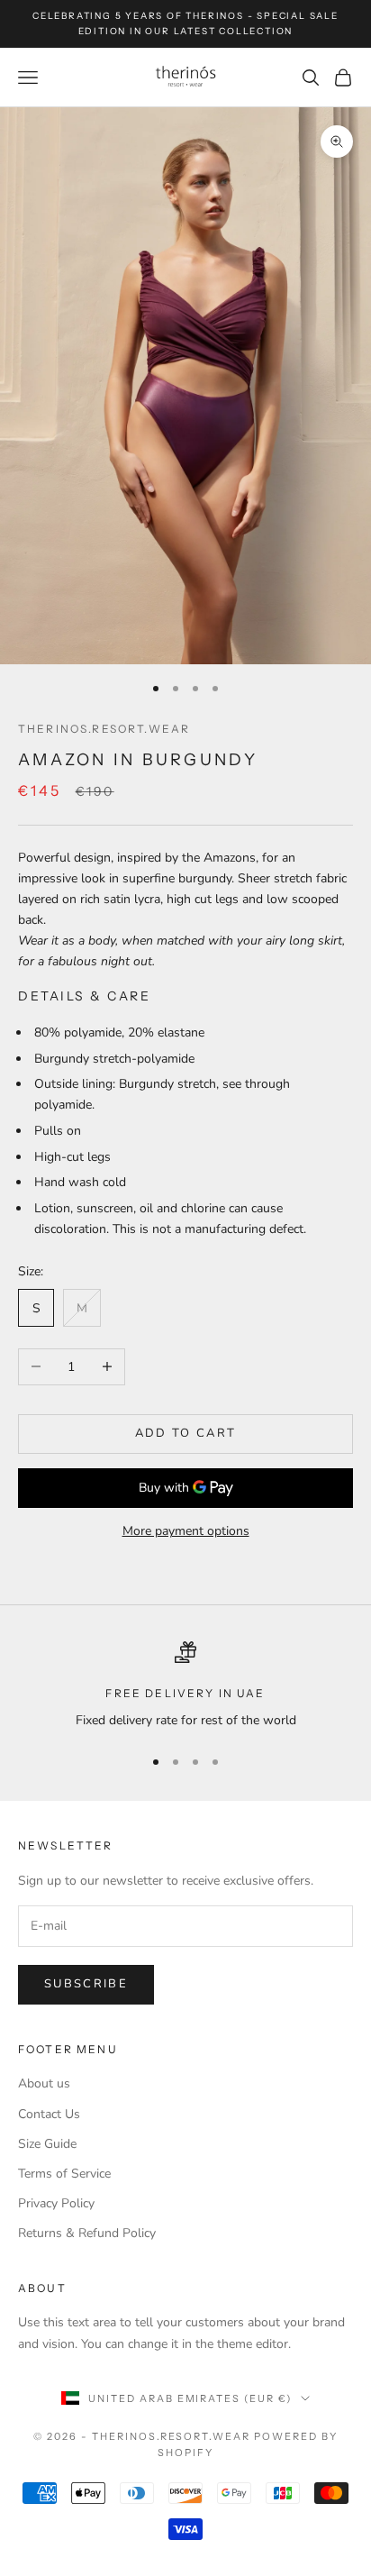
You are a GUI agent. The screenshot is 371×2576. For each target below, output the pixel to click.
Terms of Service (64, 2174)
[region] (185, 1686)
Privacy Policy (56, 2203)
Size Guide (47, 2144)
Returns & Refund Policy (87, 2233)
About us (44, 2083)
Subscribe (86, 1984)
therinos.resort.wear (104, 729)
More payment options (186, 1531)
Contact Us (49, 2114)
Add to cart (186, 1433)
